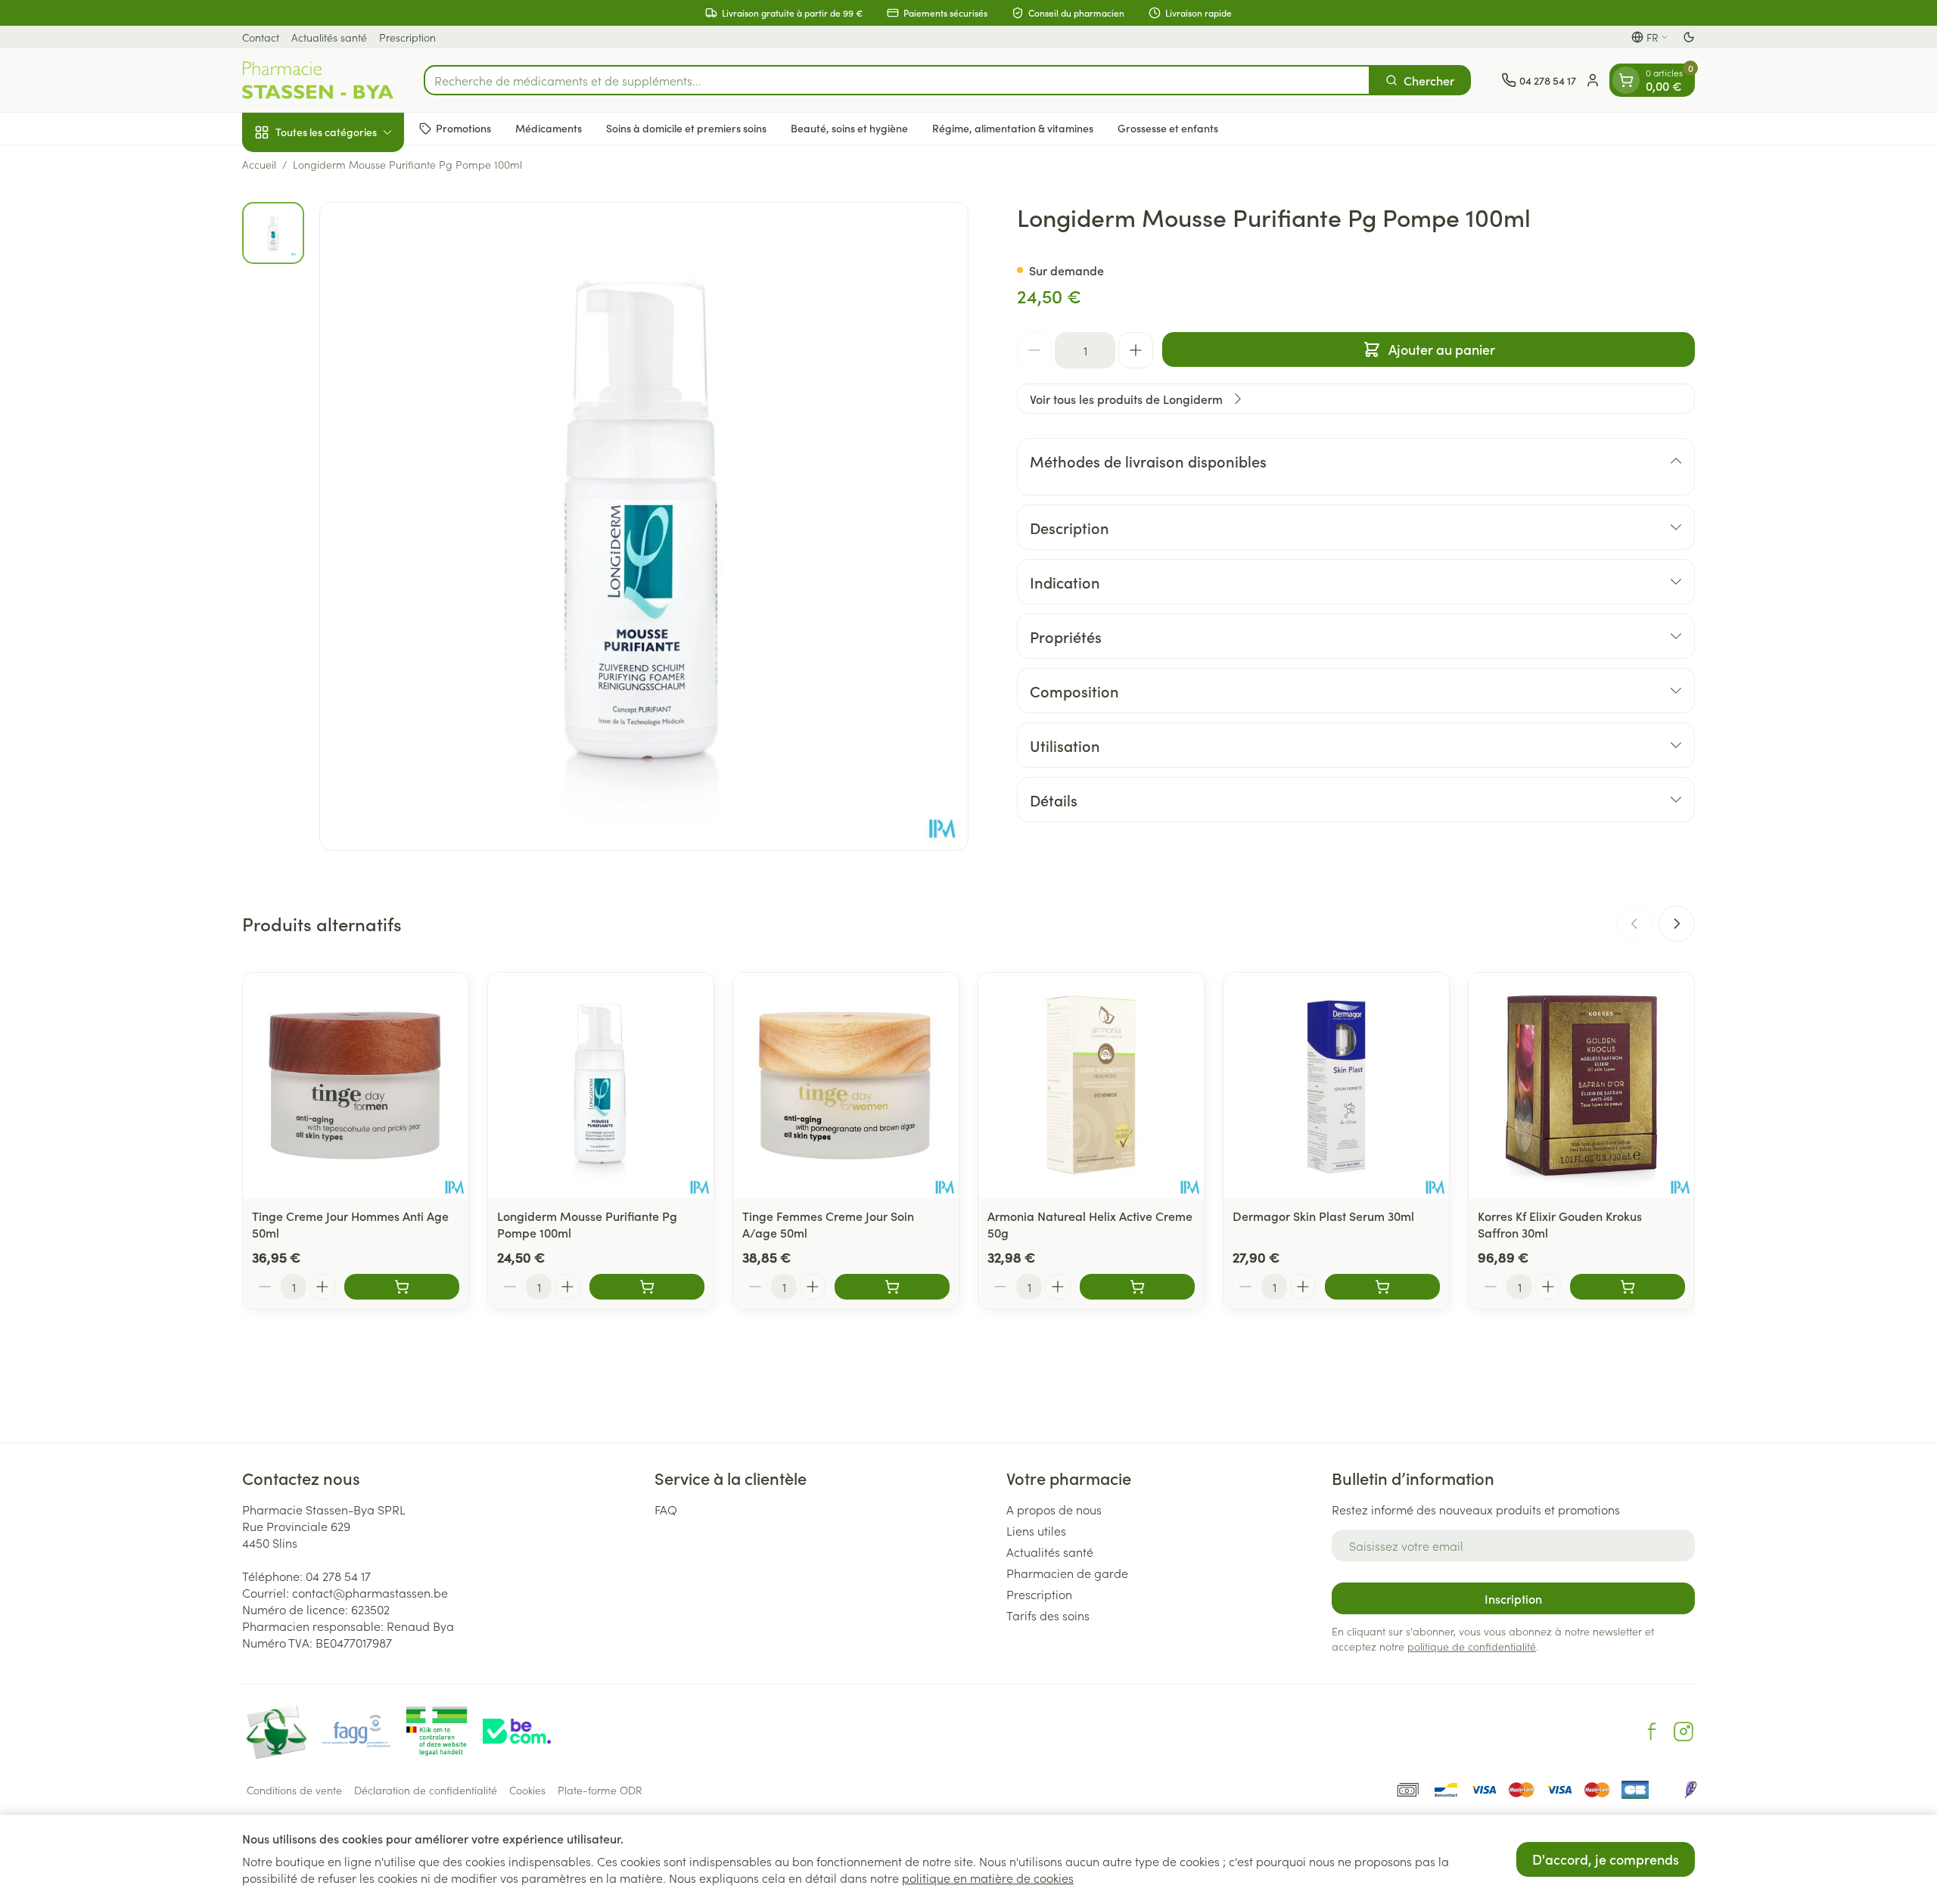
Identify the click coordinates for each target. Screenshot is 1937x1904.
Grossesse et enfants (1168, 128)
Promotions (463, 128)
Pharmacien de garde (1067, 1573)
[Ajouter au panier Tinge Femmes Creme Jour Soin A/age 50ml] (892, 1287)
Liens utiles (1036, 1530)
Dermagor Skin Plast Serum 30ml (1323, 1216)
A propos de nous (1054, 1509)
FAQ (666, 1509)
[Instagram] (1684, 1732)
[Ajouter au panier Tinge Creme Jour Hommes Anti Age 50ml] (402, 1287)
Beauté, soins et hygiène (849, 128)
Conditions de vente (294, 1790)
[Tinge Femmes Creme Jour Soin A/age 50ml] (846, 1086)
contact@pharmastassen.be (370, 1592)
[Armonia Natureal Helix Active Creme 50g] (1091, 1086)
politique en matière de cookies (988, 1878)
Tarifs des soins (1048, 1615)
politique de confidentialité (1472, 1646)
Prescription (407, 37)
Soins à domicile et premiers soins (686, 128)
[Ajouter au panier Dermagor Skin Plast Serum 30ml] (1382, 1287)
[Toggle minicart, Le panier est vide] (1626, 80)
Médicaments (549, 128)
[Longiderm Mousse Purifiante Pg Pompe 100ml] (601, 1086)
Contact (261, 37)
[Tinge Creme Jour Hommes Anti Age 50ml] (356, 1086)
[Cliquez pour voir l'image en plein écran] (644, 526)
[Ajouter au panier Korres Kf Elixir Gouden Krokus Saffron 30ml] (1628, 1287)
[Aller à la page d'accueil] (318, 80)
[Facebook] (1652, 1732)
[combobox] (897, 80)
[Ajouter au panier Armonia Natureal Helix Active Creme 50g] (1137, 1287)
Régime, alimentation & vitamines (1013, 128)
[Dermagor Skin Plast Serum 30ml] (1336, 1086)
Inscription (1513, 1598)
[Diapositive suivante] (1677, 924)
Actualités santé (329, 37)
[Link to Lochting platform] (1690, 1790)
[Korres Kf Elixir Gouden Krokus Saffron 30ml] (1581, 1086)
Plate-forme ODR (600, 1790)
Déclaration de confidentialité (426, 1790)
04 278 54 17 (338, 1576)
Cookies (527, 1790)
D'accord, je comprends (1606, 1859)
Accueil (259, 164)
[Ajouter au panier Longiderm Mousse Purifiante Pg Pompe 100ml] (647, 1287)
